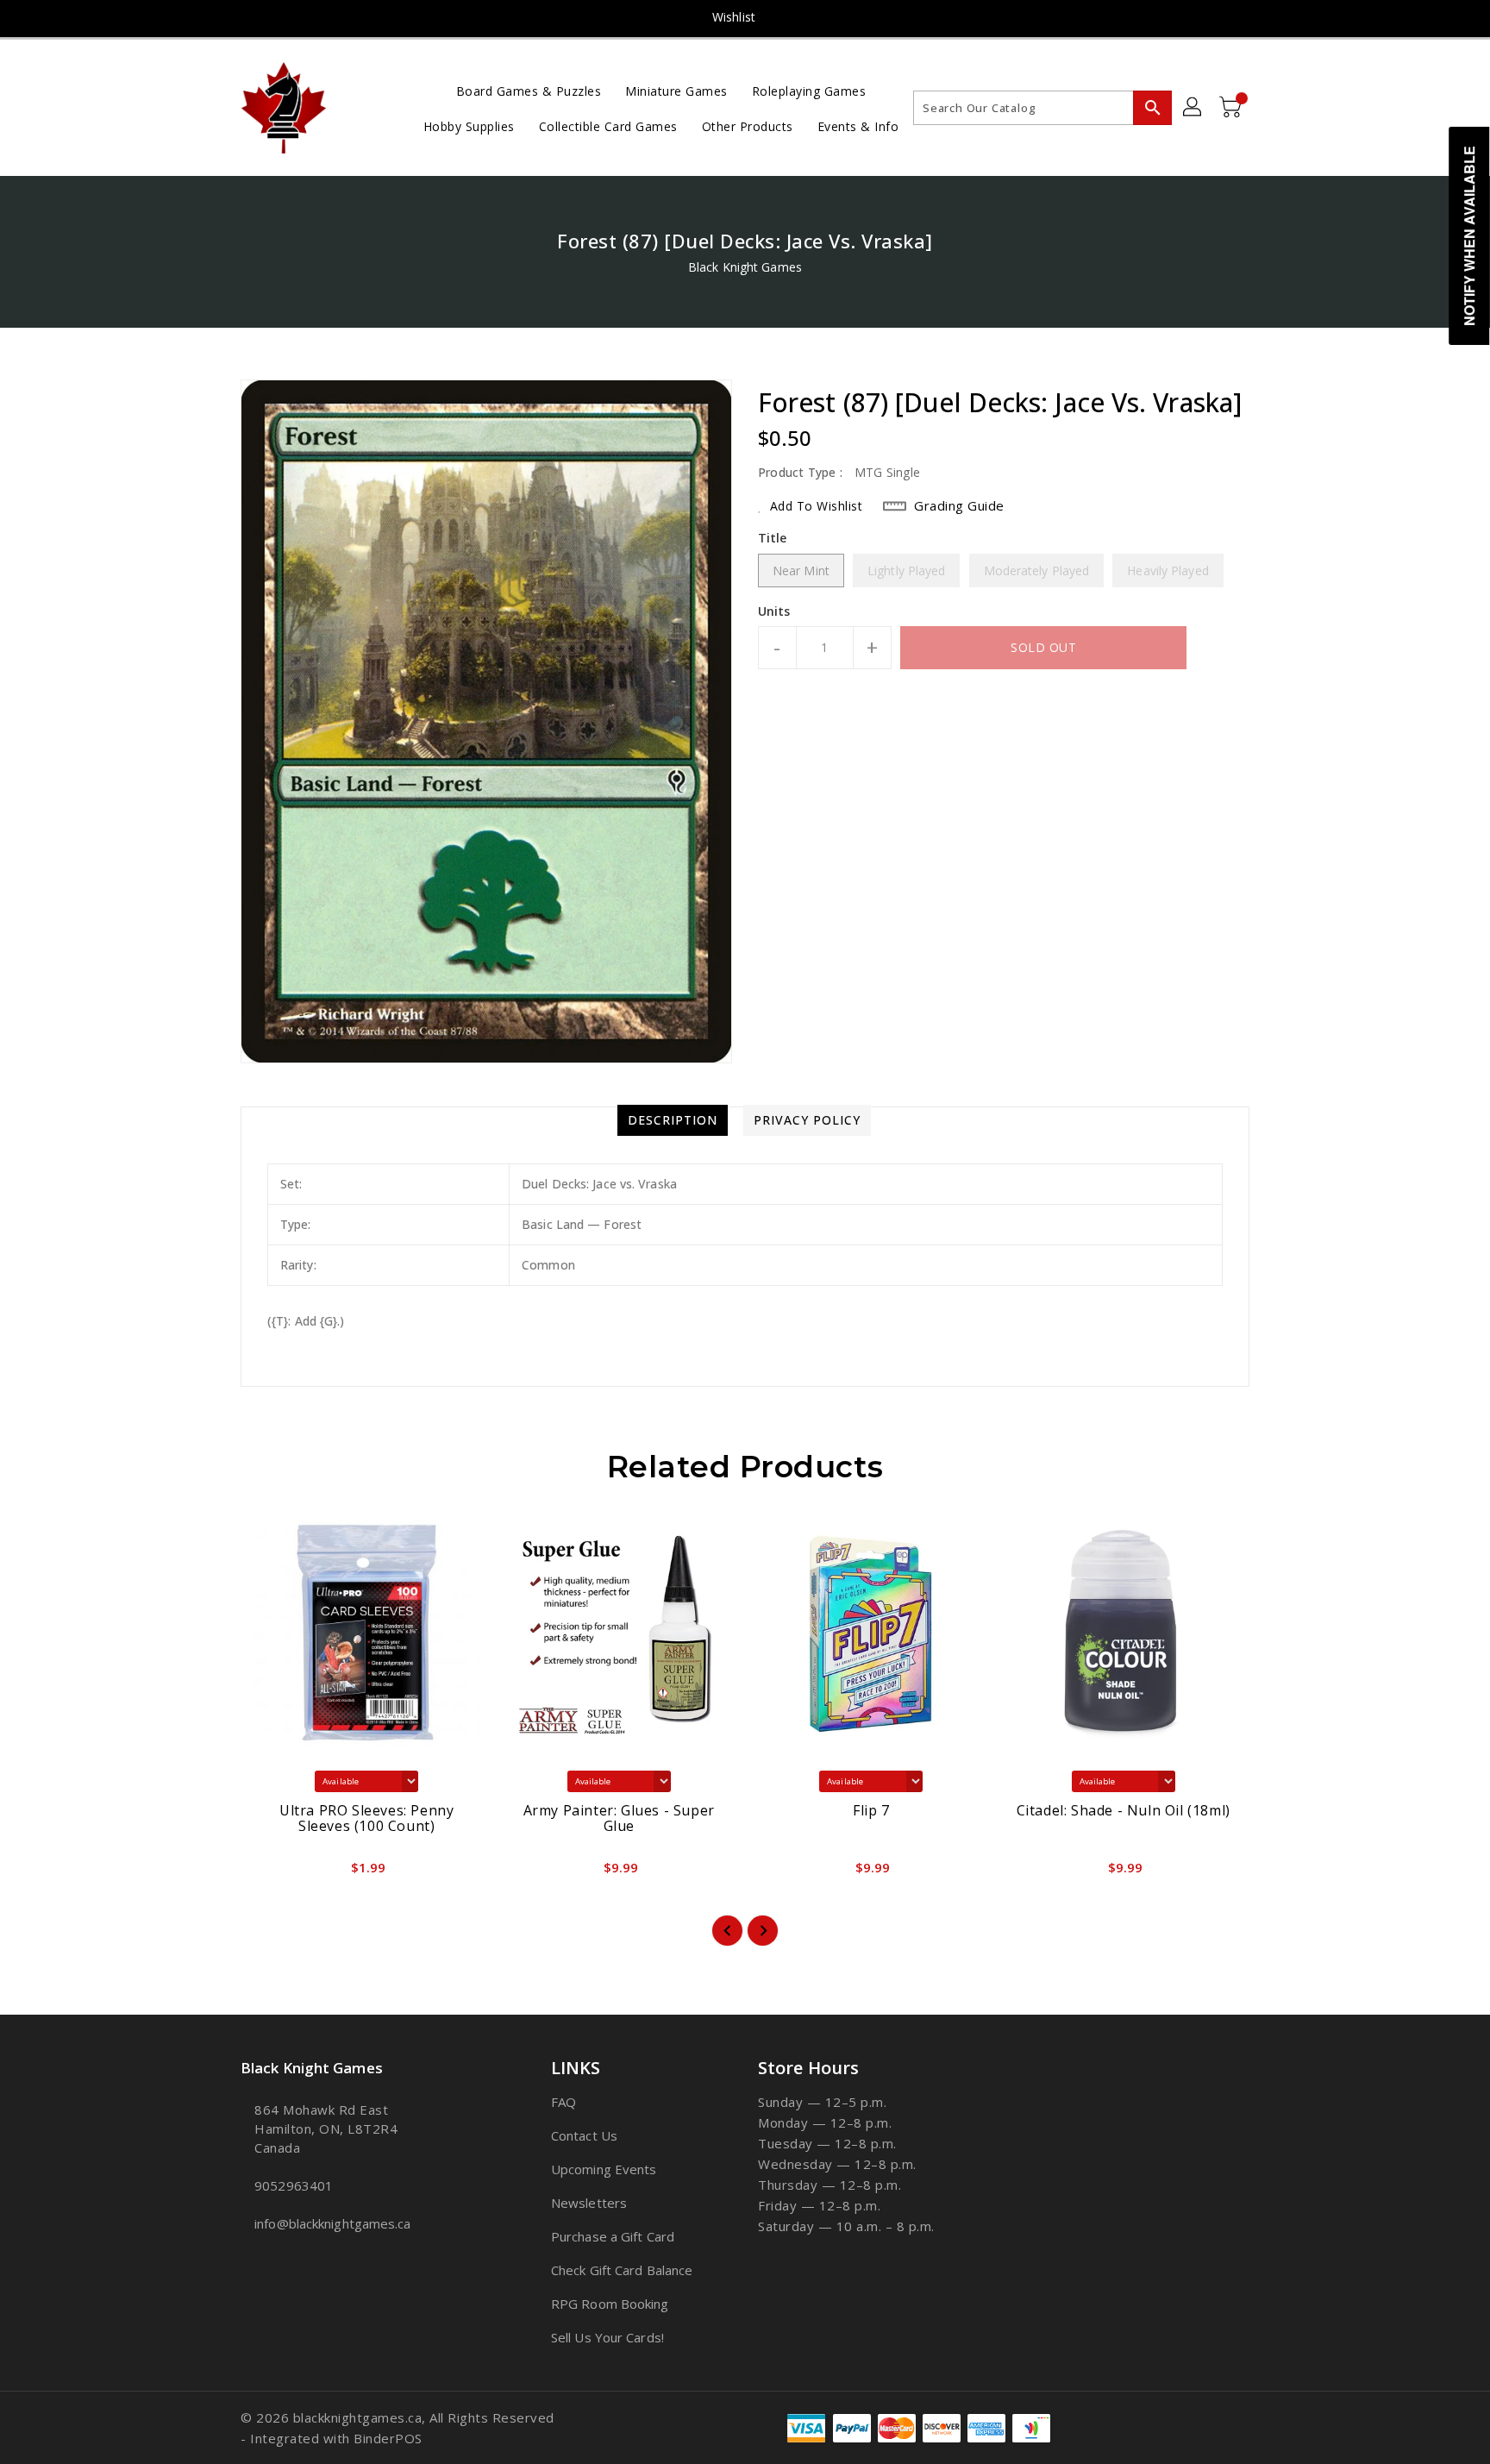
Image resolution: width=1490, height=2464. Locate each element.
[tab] (673, 1120)
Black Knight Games (745, 267)
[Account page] (1193, 108)
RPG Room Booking (610, 2304)
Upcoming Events (604, 2169)
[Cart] (1232, 108)
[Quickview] (268, 1872)
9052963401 (294, 2185)
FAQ (563, 2102)
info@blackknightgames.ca (332, 2223)
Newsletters (589, 2203)
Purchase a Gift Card (613, 2236)
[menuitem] (529, 90)
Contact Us (584, 2135)
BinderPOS (388, 2438)
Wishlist (734, 17)
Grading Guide (959, 505)
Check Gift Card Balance (622, 2270)
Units (774, 611)
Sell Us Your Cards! (607, 2337)
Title (773, 538)
